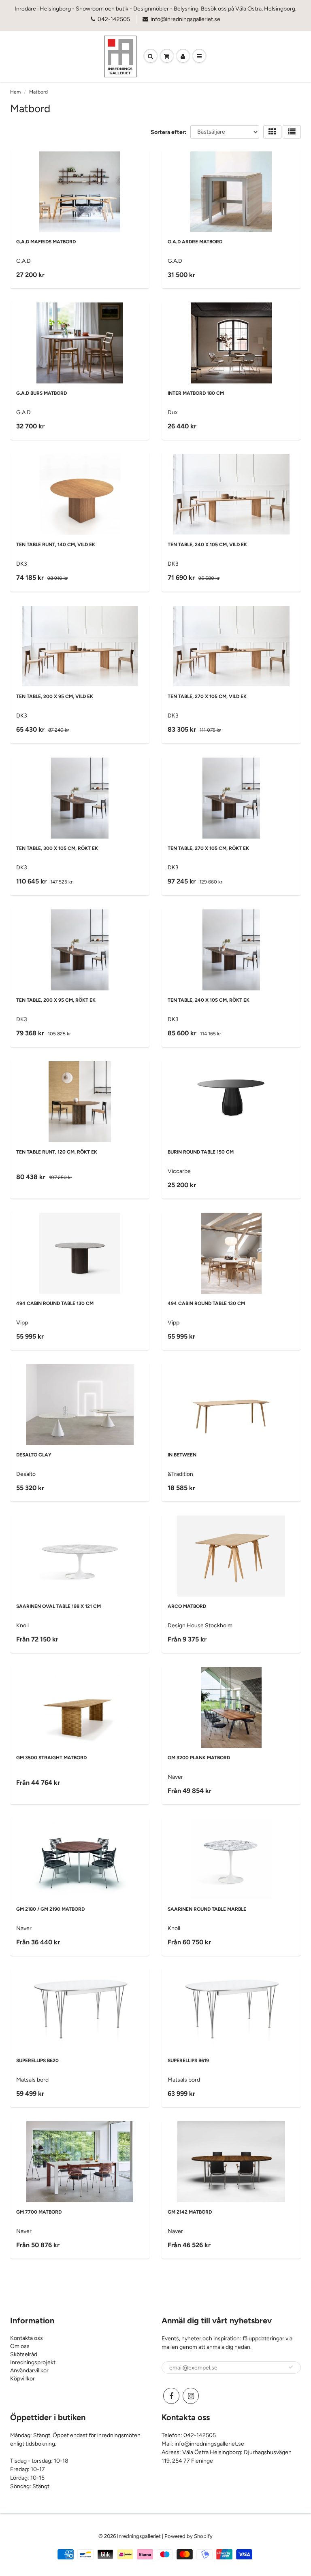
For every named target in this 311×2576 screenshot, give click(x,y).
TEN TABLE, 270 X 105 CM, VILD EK (207, 696)
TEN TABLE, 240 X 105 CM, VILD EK (207, 545)
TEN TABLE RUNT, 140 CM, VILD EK (56, 545)
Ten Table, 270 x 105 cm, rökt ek (208, 848)
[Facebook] (171, 2396)
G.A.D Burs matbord (42, 393)
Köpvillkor (22, 2379)
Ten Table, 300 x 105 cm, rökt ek (57, 848)
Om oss (20, 2346)
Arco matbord (187, 1606)
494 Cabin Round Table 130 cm (55, 1303)
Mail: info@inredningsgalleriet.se (203, 2444)
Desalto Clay (34, 1455)
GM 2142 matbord (190, 2212)
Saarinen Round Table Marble (207, 1909)
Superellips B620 (37, 2061)
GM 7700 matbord (39, 2212)
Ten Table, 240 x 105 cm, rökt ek (209, 1000)
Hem (15, 92)
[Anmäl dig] (291, 2367)
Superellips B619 (188, 2061)
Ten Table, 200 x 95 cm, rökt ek (56, 1000)
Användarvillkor (29, 2371)
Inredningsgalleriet (140, 2536)
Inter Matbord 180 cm (196, 393)
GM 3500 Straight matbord (51, 1758)
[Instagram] (191, 2396)
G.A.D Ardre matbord (195, 242)
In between (182, 1455)
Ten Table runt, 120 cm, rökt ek (57, 1152)
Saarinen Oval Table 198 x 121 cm (59, 1606)
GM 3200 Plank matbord (199, 1758)
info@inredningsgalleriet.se (185, 19)
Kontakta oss (27, 2338)
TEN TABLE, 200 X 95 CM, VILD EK (55, 696)
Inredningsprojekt (33, 2362)
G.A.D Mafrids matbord (46, 242)
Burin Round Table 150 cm (201, 1152)
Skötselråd (24, 2354)
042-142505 (114, 19)
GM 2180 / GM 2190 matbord (50, 1909)
